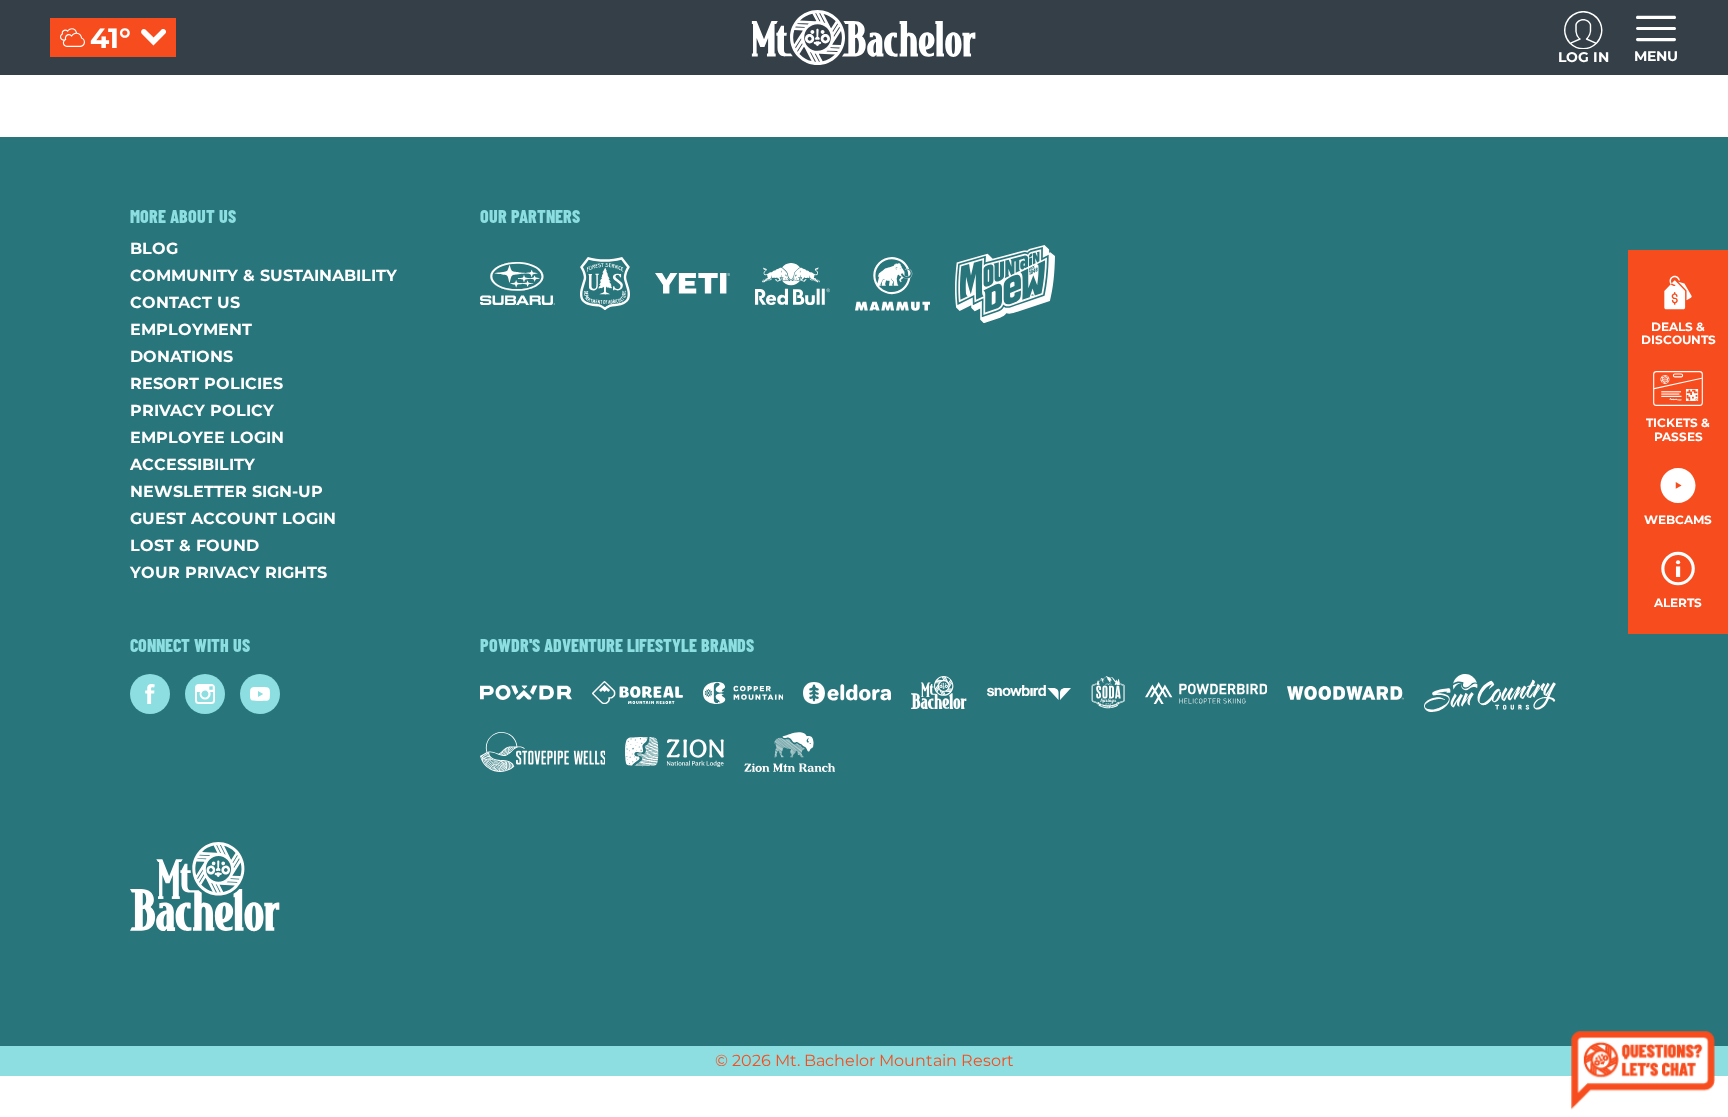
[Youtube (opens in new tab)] (260, 694)
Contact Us (185, 302)
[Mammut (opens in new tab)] (892, 284)
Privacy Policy (202, 410)
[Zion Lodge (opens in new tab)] (674, 752)
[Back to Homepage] (280, 889)
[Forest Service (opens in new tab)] (605, 283)
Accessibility (192, 464)
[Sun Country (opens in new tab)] (1490, 693)
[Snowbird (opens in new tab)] (1029, 692)
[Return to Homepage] (863, 37)
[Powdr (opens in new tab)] (526, 692)
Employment (191, 329)
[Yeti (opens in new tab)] (692, 283)
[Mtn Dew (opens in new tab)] (1005, 284)
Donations (181, 356)
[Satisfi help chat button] (1643, 1072)
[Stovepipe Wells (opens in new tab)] (543, 752)
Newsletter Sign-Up (226, 491)
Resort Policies (206, 383)
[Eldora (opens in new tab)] (847, 693)
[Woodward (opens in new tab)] (1345, 693)
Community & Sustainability (263, 275)
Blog (154, 248)
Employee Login (207, 437)
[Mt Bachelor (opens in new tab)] (938, 692)
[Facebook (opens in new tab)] (150, 694)
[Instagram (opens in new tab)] (205, 694)
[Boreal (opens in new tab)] (637, 692)
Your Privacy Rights (228, 572)
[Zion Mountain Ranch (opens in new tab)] (789, 752)
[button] (1678, 406)
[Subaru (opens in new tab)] (517, 283)
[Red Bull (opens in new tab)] (792, 284)
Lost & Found (194, 545)
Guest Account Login (233, 518)
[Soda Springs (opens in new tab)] (1108, 692)
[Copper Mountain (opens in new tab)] (743, 693)
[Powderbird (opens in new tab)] (1206, 693)
